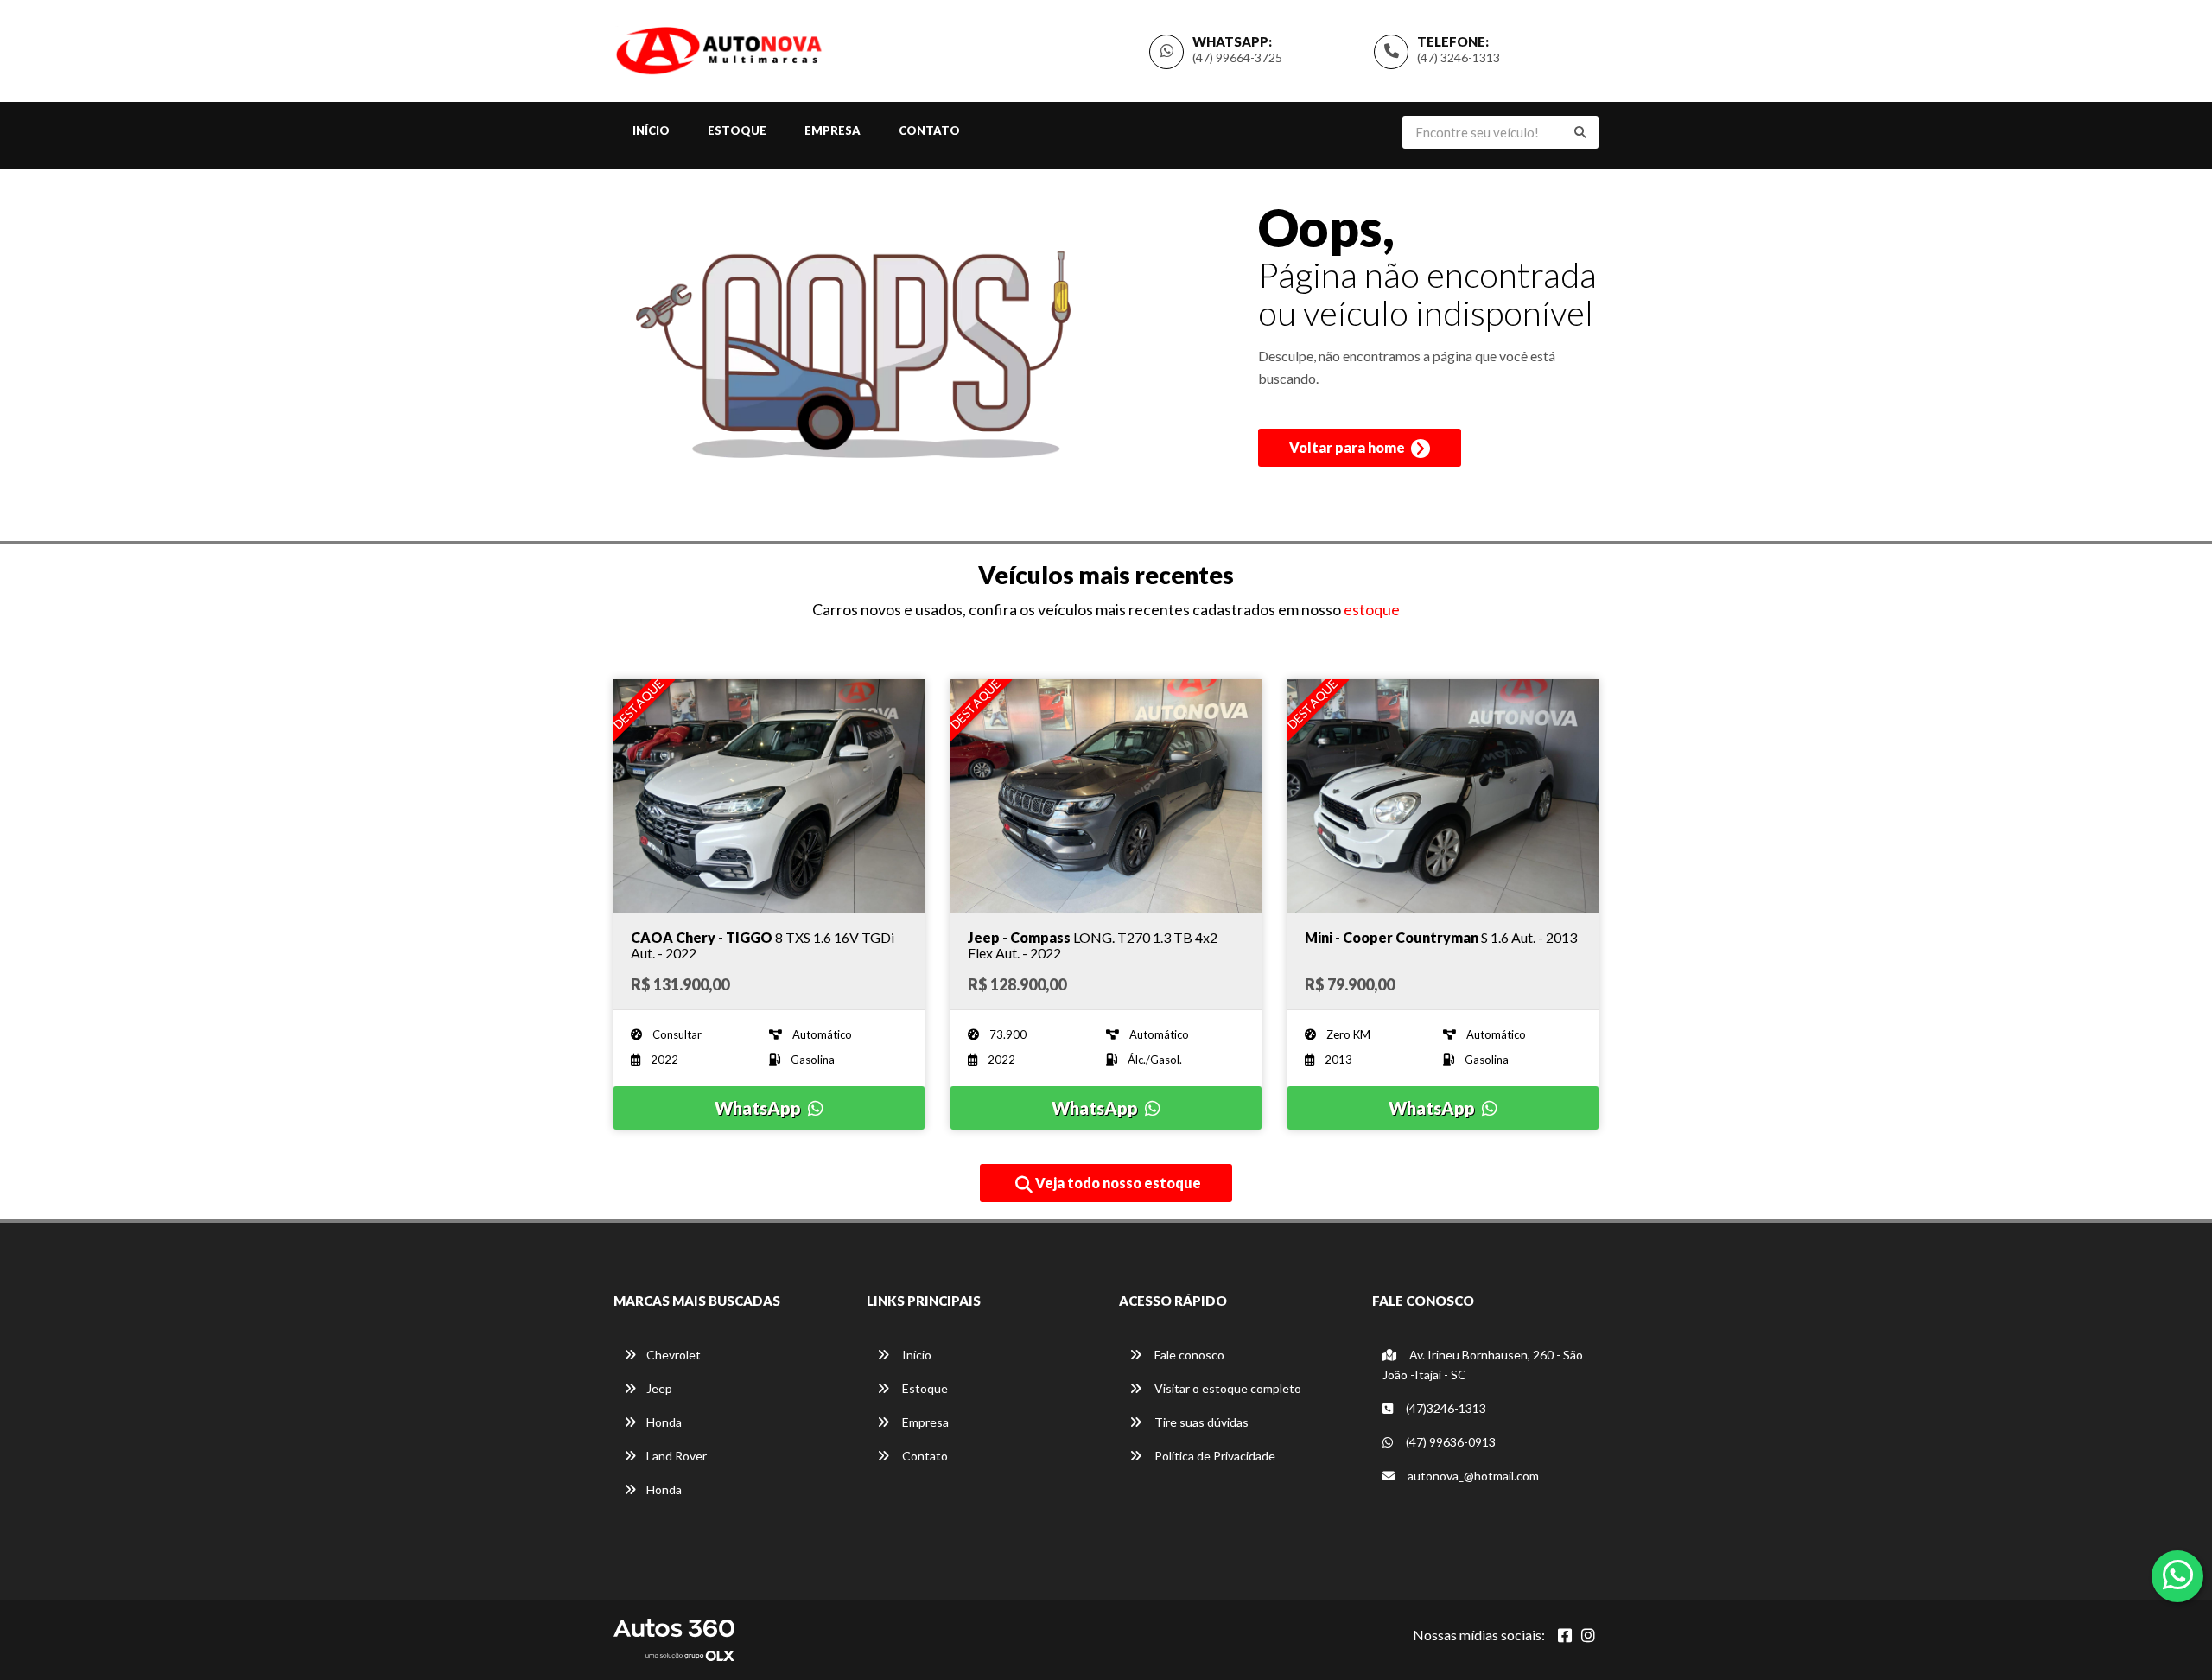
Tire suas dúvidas (1200, 1422)
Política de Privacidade (1214, 1456)
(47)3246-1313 (1445, 1408)
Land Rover (677, 1456)
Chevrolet (674, 1355)
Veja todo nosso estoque (1117, 1183)
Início (651, 130)
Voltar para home (1348, 447)
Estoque (737, 130)
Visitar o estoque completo (1227, 1388)
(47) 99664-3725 (1237, 57)
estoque (1372, 609)
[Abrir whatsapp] (2178, 1575)
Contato (929, 130)
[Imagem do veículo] (769, 796)
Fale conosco (1188, 1355)
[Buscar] (1580, 132)
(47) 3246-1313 (1459, 57)
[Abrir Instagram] (1588, 1635)
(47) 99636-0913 (1449, 1442)
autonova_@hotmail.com (1472, 1476)
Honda (664, 1422)
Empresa (833, 130)
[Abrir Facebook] (1565, 1635)
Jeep (659, 1388)
